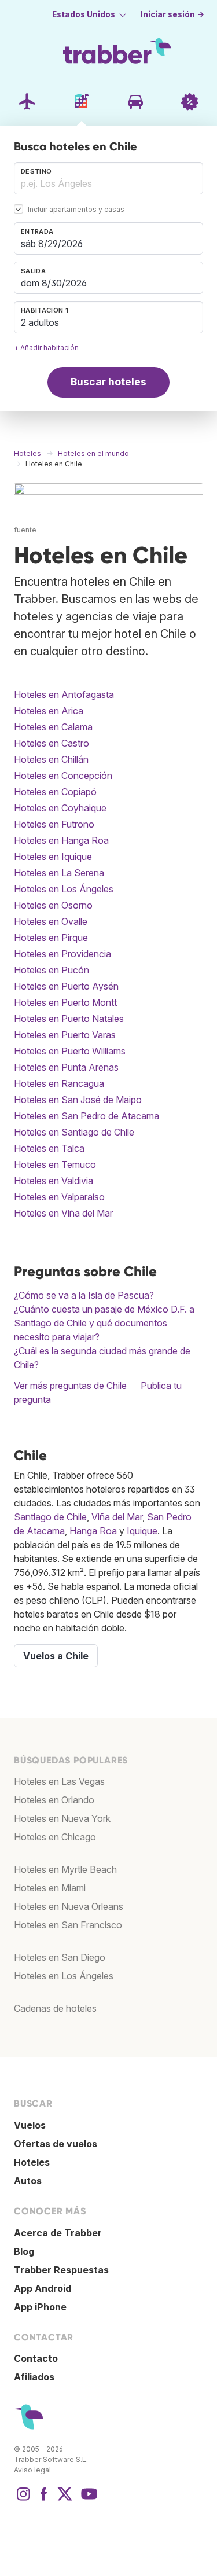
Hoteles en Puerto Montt (65, 1002)
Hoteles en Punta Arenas (66, 1067)
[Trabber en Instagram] (23, 2500)
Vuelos (30, 2125)
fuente (25, 530)
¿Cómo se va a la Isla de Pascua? (84, 1295)
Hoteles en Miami (50, 1888)
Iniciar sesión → (172, 14)
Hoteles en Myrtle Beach (65, 1869)
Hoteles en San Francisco (68, 1925)
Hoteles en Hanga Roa (61, 840)
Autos (28, 2181)
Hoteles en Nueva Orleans (69, 1906)
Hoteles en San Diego (60, 1957)
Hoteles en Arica (49, 711)
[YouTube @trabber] (87, 2500)
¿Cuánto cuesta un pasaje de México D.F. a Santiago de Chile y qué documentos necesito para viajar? (104, 1323)
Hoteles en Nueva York (62, 1818)
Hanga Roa (93, 1531)
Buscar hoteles (108, 382)
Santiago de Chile (50, 1517)
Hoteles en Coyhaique (60, 808)
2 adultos (40, 322)
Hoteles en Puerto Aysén (66, 986)
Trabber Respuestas (61, 2270)
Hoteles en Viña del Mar (63, 1213)
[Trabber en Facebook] (44, 2500)
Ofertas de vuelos (56, 2144)
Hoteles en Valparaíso (59, 1197)
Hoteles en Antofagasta (64, 694)
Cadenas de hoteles (55, 2008)
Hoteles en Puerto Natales (69, 1019)
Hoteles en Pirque (51, 938)
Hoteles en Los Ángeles (64, 889)
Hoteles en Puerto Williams (70, 1051)
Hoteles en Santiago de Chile (74, 1132)
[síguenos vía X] (65, 2500)
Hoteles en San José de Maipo (78, 1100)
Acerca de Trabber (58, 2233)
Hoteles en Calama (53, 727)
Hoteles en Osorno (53, 905)
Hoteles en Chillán (51, 759)
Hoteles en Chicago (55, 1837)
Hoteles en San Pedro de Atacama (87, 1116)
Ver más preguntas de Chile (70, 1386)
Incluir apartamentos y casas (76, 209)
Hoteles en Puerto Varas (65, 1035)
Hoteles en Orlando (54, 1800)
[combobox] (108, 178)
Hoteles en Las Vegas (59, 1781)
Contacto (36, 2358)
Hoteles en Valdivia (54, 1181)
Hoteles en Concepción (63, 776)
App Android (43, 2288)
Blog (24, 2251)
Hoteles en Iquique (53, 857)
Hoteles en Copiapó (55, 792)
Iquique (142, 1531)
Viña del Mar (117, 1517)
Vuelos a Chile (56, 1656)
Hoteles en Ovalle (51, 921)
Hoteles (32, 2162)
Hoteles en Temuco (55, 1164)
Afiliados (34, 2377)
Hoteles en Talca (49, 1148)
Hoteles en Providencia (62, 954)
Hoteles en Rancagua (59, 1083)
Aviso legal (32, 2470)
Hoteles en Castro (52, 743)
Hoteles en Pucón (52, 970)
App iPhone (40, 2307)
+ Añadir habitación (46, 348)
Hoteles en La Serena (59, 873)
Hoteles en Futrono (54, 824)
